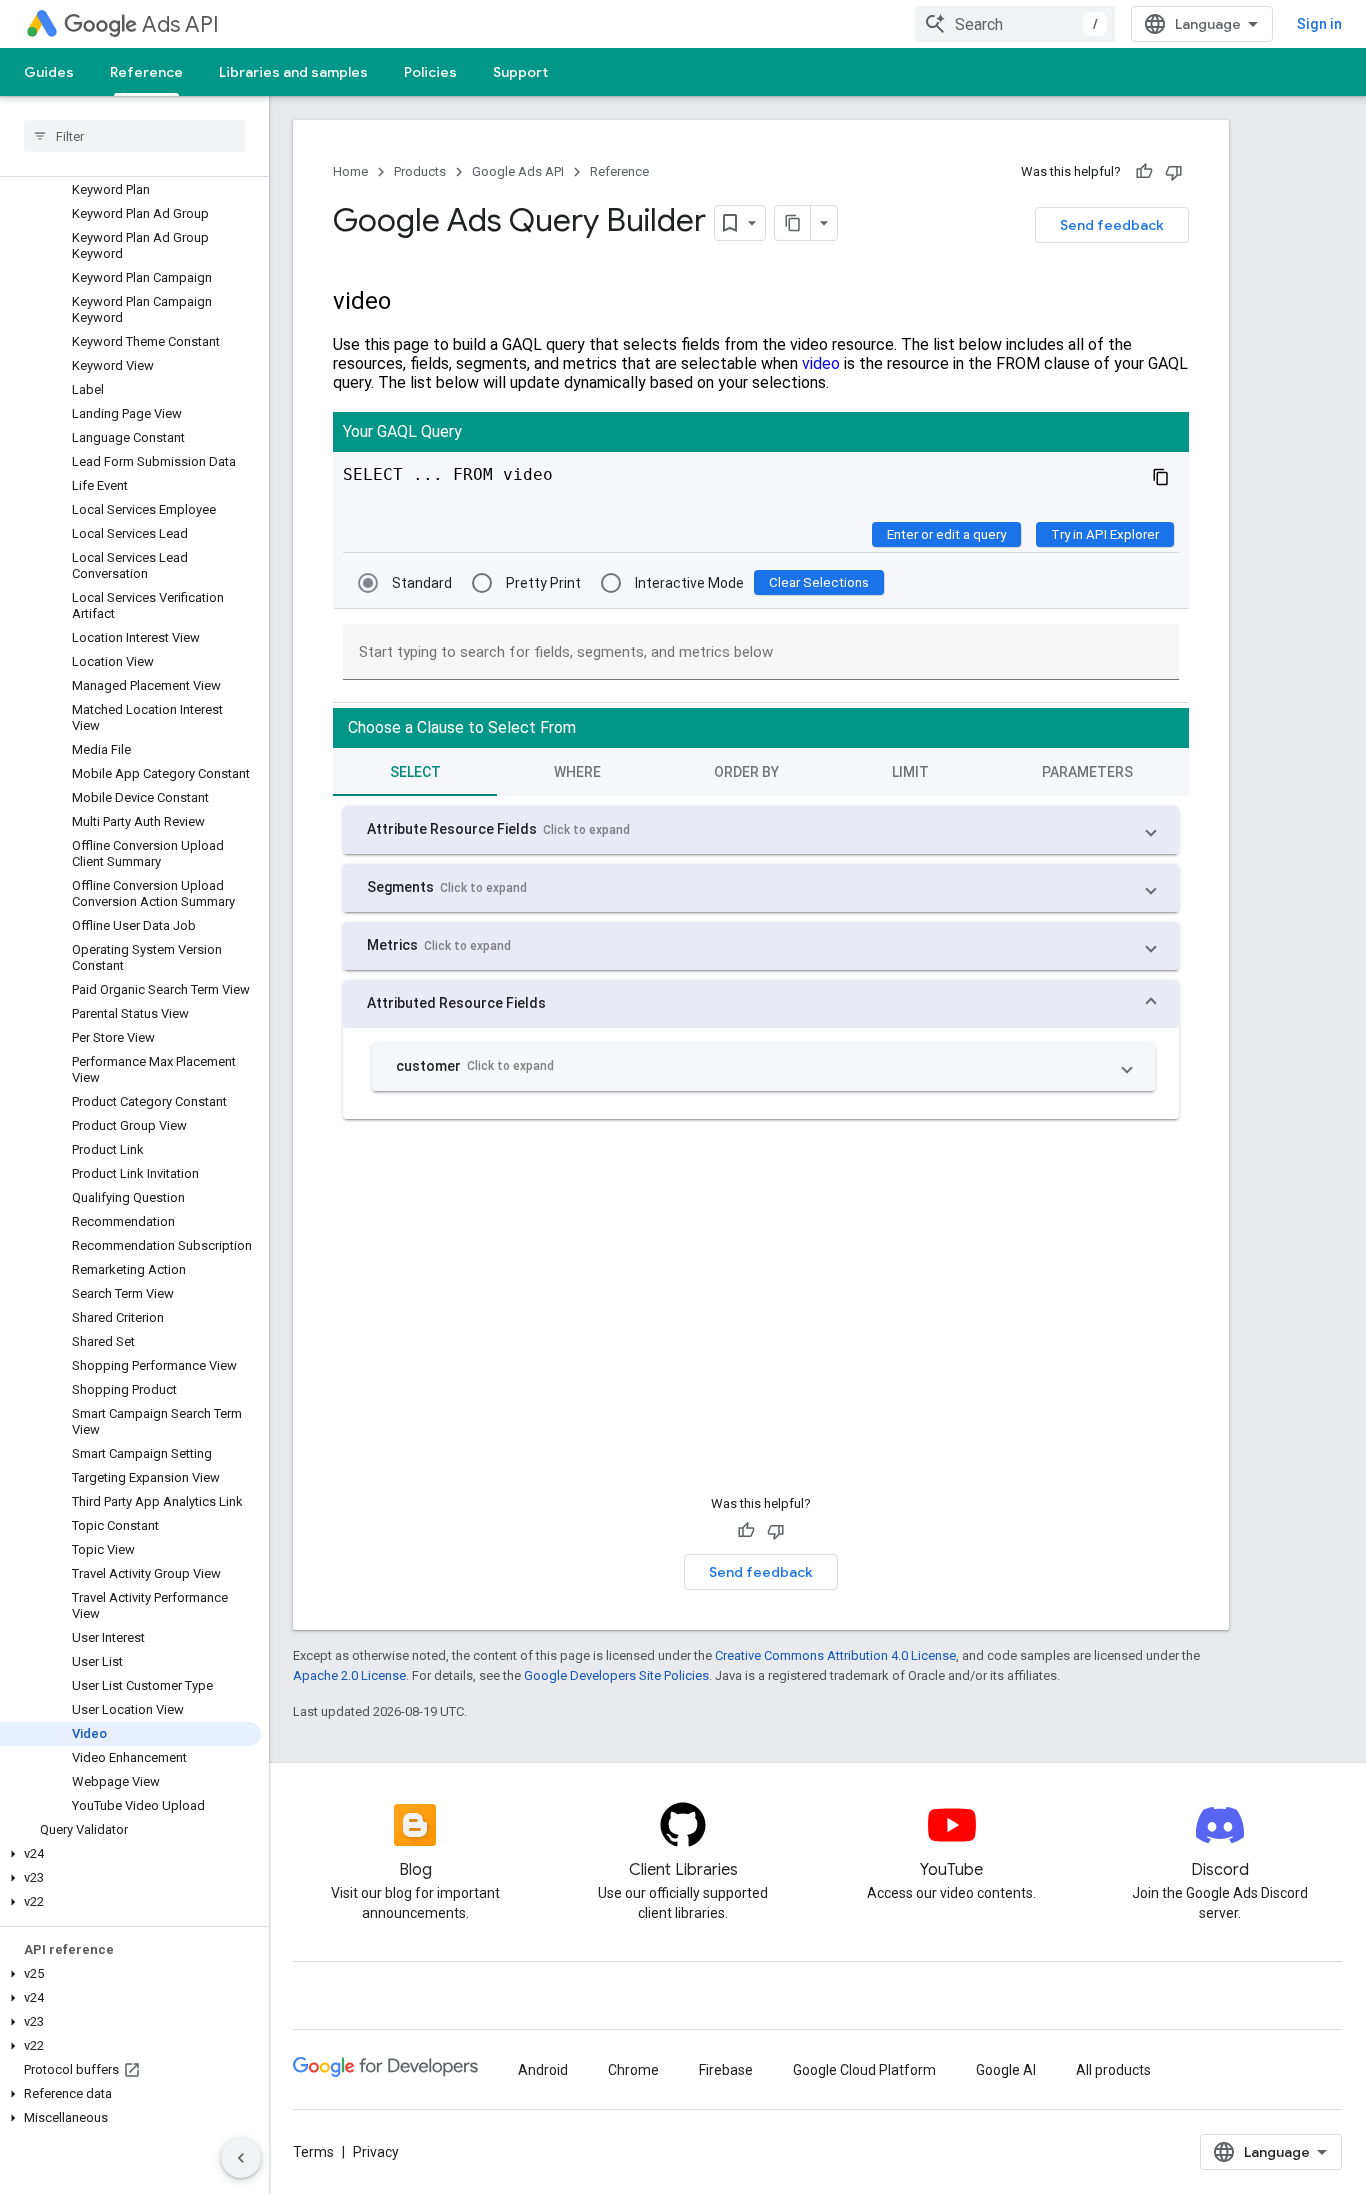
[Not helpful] (1174, 172)
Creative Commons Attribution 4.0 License (835, 1655)
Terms (313, 2152)
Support (520, 72)
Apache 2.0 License (349, 1675)
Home (350, 171)
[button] (130, 1854)
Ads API (180, 24)
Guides (49, 72)
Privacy (376, 2152)
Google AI (1006, 2070)
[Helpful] (1144, 172)
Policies (430, 72)
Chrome (633, 2070)
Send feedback (1112, 225)
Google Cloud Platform (864, 2070)
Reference (146, 72)
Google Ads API (518, 171)
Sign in (1319, 24)
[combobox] (1015, 24)
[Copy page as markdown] (793, 223)
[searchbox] (134, 136)
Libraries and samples (293, 72)
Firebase (726, 2070)
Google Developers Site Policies (616, 1675)
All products (1113, 2070)
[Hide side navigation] (241, 2158)
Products (420, 171)
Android (543, 2070)
